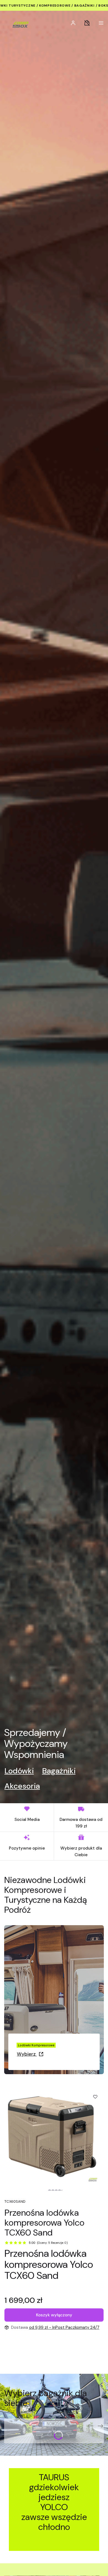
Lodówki (19, 1771)
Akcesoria (22, 1786)
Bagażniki (59, 1771)
